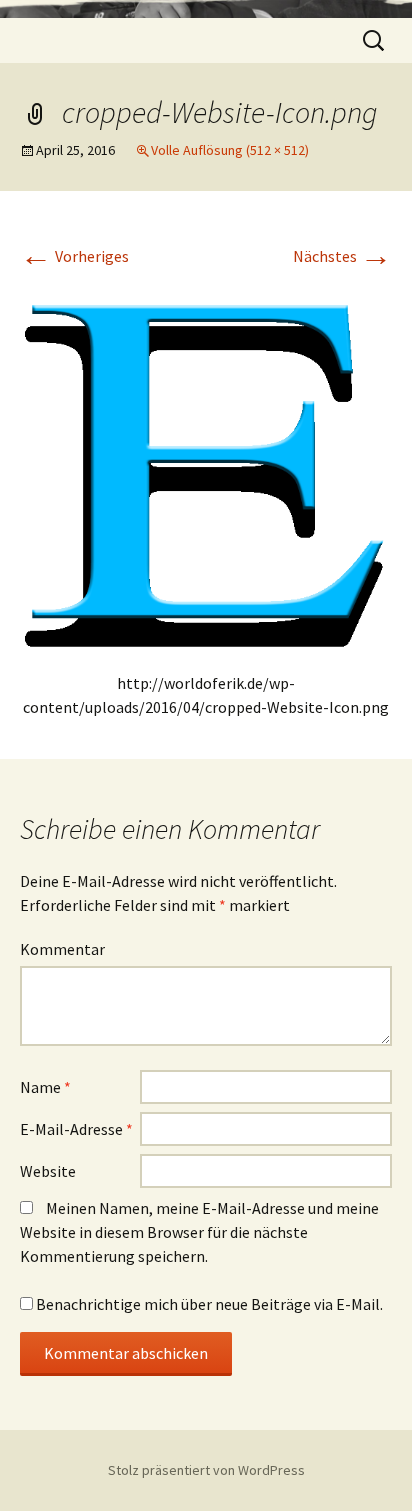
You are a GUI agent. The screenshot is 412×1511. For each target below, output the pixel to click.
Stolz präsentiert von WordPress (206, 1470)
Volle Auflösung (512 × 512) (230, 150)
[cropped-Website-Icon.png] (206, 463)
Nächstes (342, 256)
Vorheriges (74, 256)
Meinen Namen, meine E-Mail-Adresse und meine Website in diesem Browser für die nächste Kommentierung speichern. (199, 1232)
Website (48, 1171)
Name (45, 1087)
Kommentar (62, 949)
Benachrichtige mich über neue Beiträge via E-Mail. (209, 1304)
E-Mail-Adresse (76, 1129)
